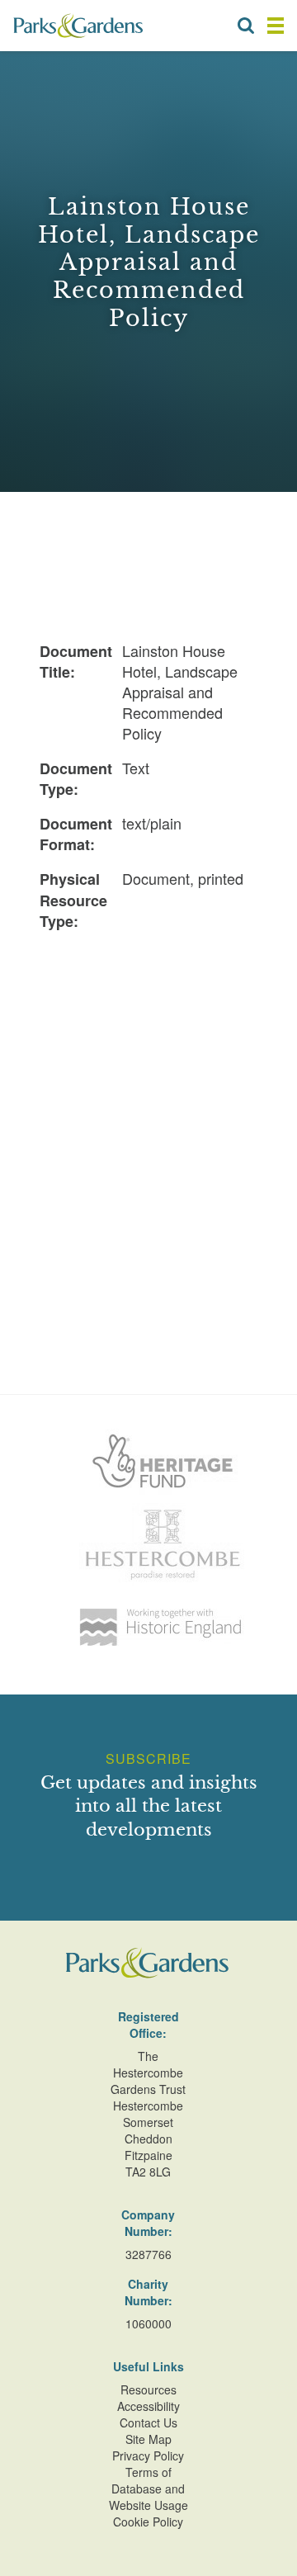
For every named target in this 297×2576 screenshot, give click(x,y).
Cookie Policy (148, 2522)
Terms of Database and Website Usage (148, 2489)
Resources (148, 2389)
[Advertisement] (148, 1095)
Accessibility (148, 2406)
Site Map (148, 2439)
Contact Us (148, 2422)
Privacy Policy (148, 2455)
